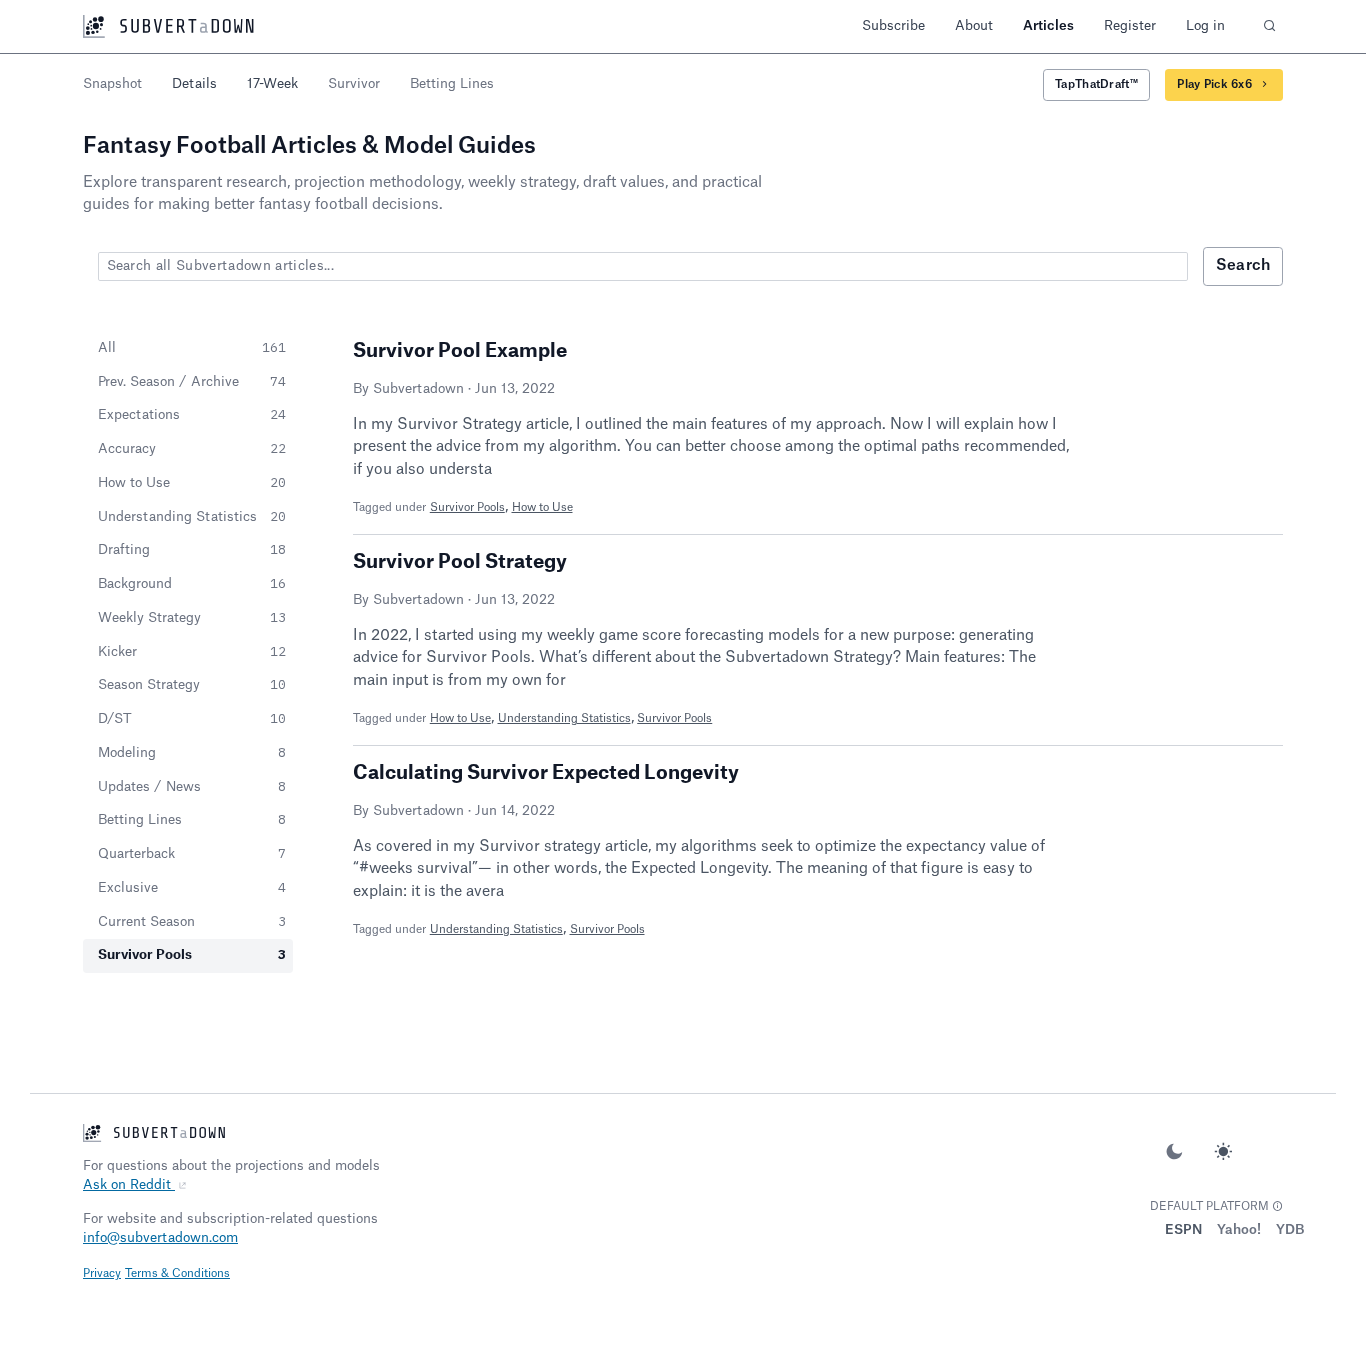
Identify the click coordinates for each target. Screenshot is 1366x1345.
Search (1243, 265)
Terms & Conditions (177, 1273)
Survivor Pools (467, 507)
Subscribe (893, 25)
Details (194, 83)
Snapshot (112, 83)
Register (1130, 25)
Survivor (354, 83)
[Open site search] (1269, 26)
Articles (1048, 25)
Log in (1205, 25)
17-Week (272, 83)
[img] (1277, 1206)
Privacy (102, 1273)
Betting (452, 83)
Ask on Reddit (129, 1184)
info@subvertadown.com (160, 1237)
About (974, 25)
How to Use (542, 507)
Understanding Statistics (564, 718)
